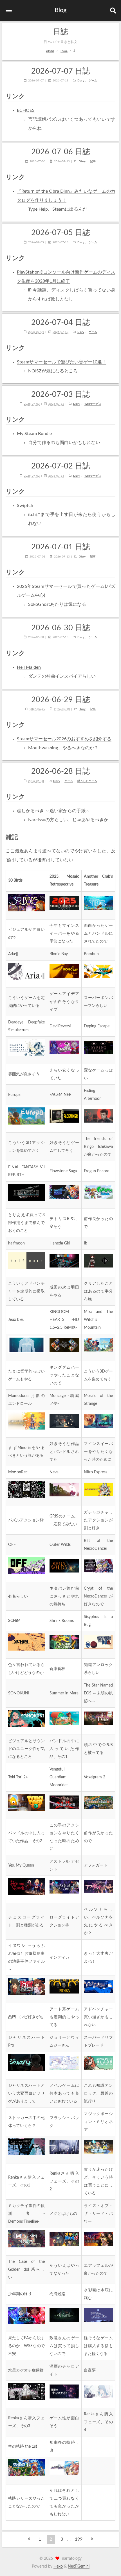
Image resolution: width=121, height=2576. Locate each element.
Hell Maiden (29, 667)
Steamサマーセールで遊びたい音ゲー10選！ (62, 362)
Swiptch (25, 506)
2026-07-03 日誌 (61, 394)
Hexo (58, 2566)
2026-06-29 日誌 (61, 700)
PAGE (64, 51)
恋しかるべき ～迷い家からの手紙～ (53, 811)
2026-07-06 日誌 (61, 152)
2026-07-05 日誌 (61, 233)
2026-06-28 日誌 (61, 771)
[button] (9, 10)
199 (79, 2539)
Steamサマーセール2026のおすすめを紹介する (64, 739)
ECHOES (26, 110)
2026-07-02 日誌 (61, 466)
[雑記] (113, 837)
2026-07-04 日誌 (61, 323)
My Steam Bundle (34, 434)
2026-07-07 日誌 (61, 71)
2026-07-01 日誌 (61, 547)
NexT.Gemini (79, 2566)
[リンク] (113, 96)
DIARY (50, 51)
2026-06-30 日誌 (61, 628)
